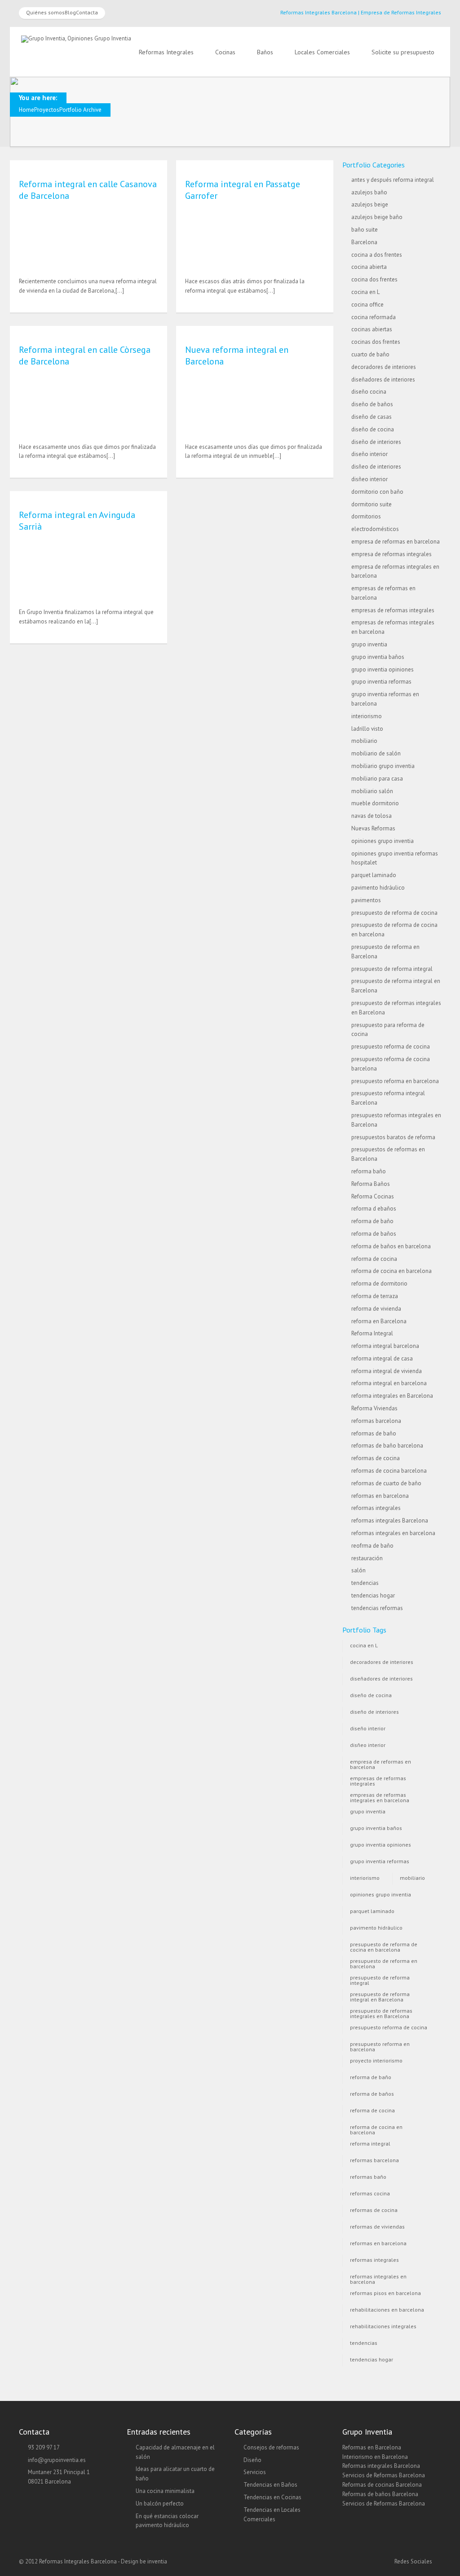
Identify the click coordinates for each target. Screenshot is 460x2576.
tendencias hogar (373, 1595)
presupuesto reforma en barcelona (395, 1081)
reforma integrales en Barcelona (392, 1396)
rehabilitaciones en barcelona (387, 2310)
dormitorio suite (372, 504)
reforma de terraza (375, 1296)
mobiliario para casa (377, 779)
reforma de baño (372, 1221)
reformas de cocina (376, 1458)
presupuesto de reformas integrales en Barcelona (381, 2012)
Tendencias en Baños (270, 2485)
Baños (265, 52)
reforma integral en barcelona (389, 1383)
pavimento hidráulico (378, 888)
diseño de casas (372, 417)
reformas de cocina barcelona (389, 1471)
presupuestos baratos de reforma (393, 1137)
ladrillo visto (367, 729)
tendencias (365, 1583)
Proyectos (47, 110)
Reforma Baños (371, 1184)
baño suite (365, 230)
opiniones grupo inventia (383, 841)
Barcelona (364, 242)
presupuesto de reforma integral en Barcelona (380, 1996)
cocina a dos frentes (377, 255)
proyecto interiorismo (376, 2060)
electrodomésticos (375, 529)
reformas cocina (370, 2193)
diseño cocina (369, 392)
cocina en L (365, 292)
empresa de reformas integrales (391, 554)
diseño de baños (372, 404)
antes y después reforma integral (393, 180)
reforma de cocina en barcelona (391, 1271)
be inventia (153, 2561)
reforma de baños (374, 1234)
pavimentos (366, 900)
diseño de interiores (376, 442)
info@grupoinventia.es (57, 2460)
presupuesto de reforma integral (392, 969)
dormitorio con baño (377, 492)
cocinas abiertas (372, 329)
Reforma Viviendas (374, 1408)
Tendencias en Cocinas (272, 2497)
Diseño (252, 2460)
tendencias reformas (377, 1608)
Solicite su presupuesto (403, 52)
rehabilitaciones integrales (383, 2326)
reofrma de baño (372, 1546)
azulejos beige (370, 204)
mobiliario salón (372, 791)
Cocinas (225, 52)
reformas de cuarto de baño (386, 1483)
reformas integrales (376, 1508)
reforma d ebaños (374, 1209)
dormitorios (366, 516)
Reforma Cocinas (373, 1196)
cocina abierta (369, 267)
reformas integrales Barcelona (390, 1521)
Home (27, 110)
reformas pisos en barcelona (385, 2293)
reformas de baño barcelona (387, 1446)
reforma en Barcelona (379, 1321)
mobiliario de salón (376, 753)
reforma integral (370, 2144)
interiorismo (367, 716)
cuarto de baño (370, 354)
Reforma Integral (372, 1333)
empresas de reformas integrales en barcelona (380, 1797)
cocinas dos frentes (376, 342)
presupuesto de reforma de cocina (394, 913)
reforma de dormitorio (379, 1284)
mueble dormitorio (375, 803)
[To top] (230, 2551)
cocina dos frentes (374, 279)
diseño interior (369, 454)
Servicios (255, 2472)
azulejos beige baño (377, 217)
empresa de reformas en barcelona (396, 542)
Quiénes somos (45, 12)
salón (358, 1570)
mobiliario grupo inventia (383, 766)
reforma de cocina (374, 1259)
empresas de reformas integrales (393, 610)
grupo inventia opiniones (383, 669)
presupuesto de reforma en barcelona (384, 1963)
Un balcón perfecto (160, 2504)
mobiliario (364, 741)
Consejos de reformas (271, 2447)
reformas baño (368, 2177)
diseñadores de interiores (383, 380)
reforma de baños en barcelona (391, 1246)
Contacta (87, 12)
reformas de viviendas (377, 2227)
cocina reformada (374, 317)
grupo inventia (369, 644)
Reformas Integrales (166, 52)
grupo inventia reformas (381, 682)
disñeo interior (369, 479)
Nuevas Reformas (373, 828)
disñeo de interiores (376, 467)
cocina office (367, 305)
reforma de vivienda (376, 1309)
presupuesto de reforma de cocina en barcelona (384, 1946)
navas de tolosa (372, 816)
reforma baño (369, 1171)
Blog (70, 12)
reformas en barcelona (380, 1496)
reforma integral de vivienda (387, 1371)
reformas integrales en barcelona (393, 1533)
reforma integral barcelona (385, 1346)
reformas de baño (374, 1433)
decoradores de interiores (384, 367)
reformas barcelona (376, 1421)
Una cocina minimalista (165, 2491)
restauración (367, 1558)
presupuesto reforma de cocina (391, 1047)
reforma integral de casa (382, 1358)
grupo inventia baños (378, 657)
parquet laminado (374, 875)
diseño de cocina (373, 429)
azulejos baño (369, 192)
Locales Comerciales (322, 52)
